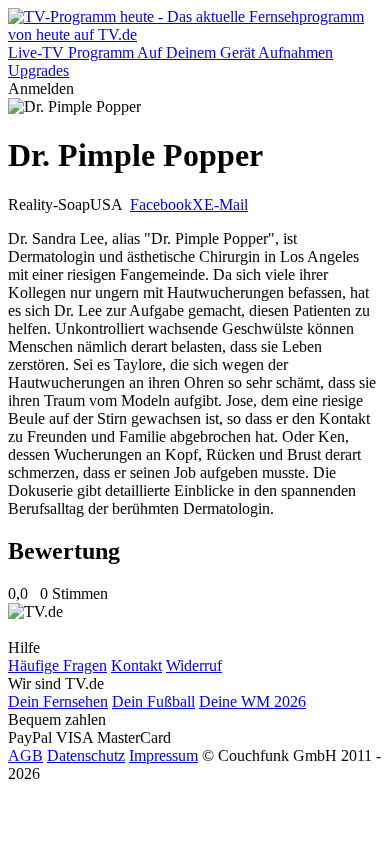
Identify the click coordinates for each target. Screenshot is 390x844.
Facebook (161, 204)
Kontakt (136, 665)
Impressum (163, 755)
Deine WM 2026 (252, 701)
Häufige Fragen (57, 665)
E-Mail (226, 204)
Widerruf (194, 665)
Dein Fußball (153, 701)
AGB (25, 755)
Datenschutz (86, 755)
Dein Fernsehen (58, 701)
